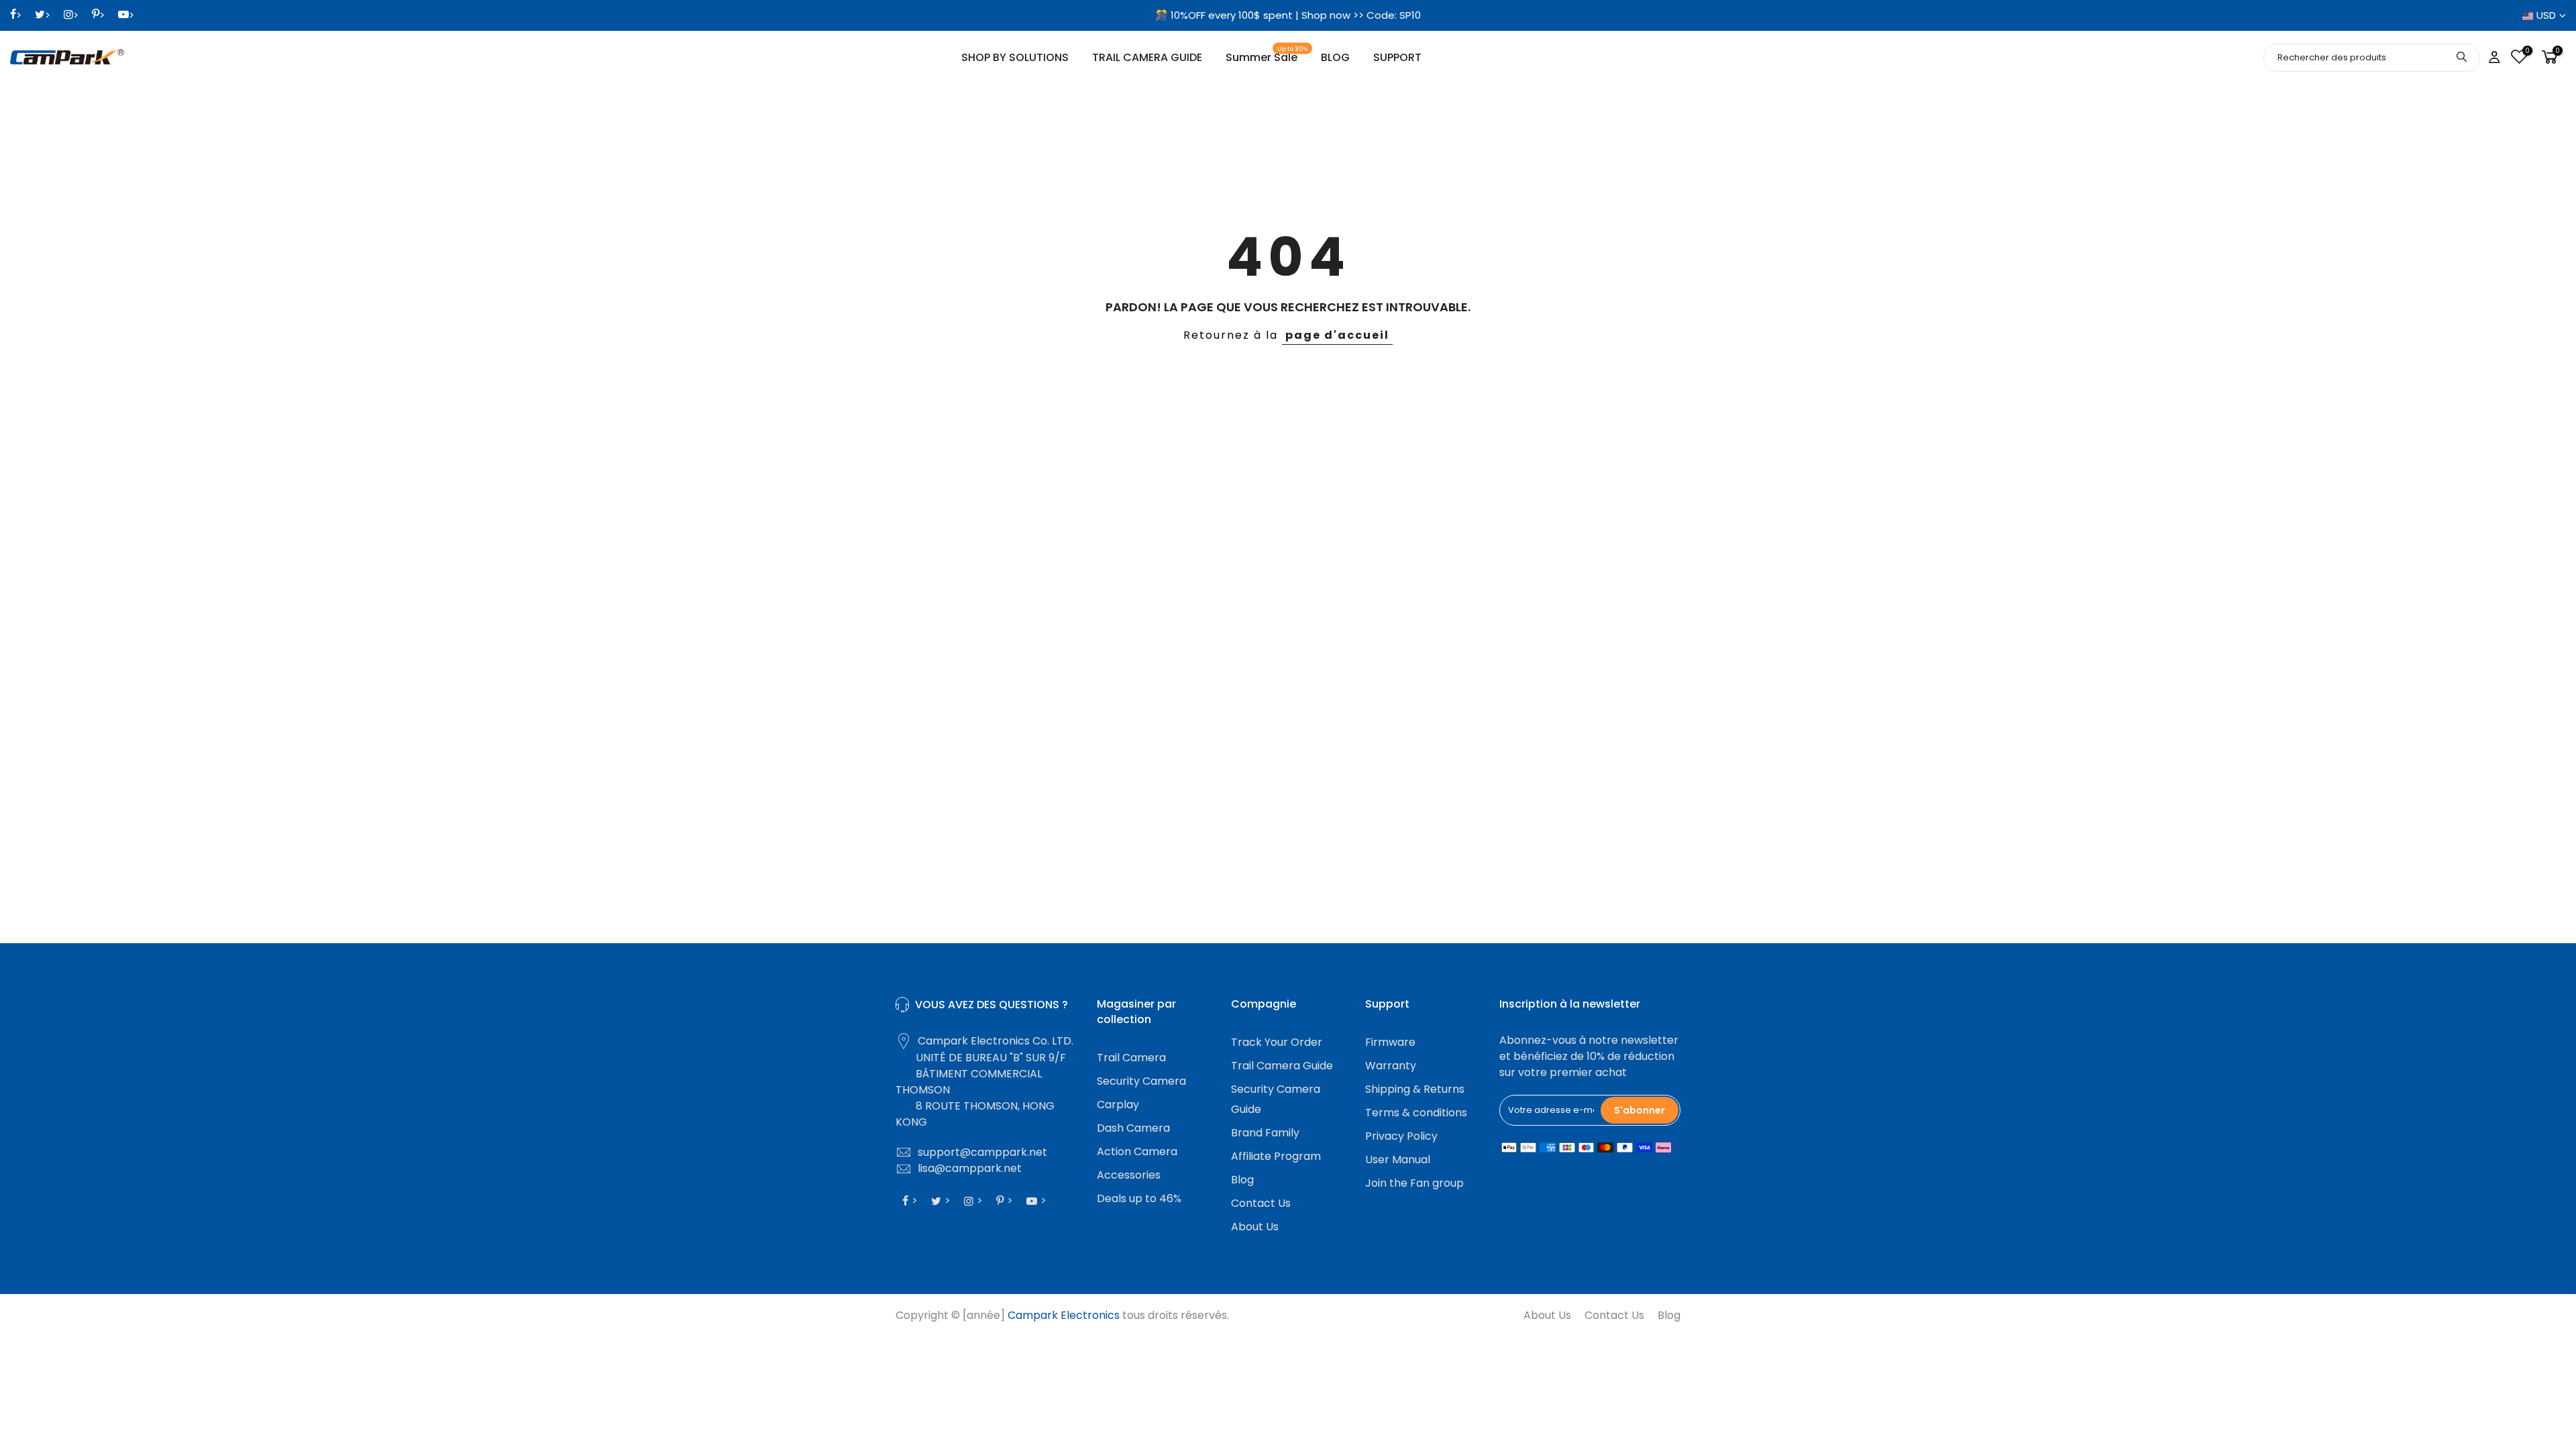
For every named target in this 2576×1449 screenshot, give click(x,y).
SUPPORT (1397, 57)
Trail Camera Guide (1282, 1066)
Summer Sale (1267, 55)
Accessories (1129, 1175)
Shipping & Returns (1415, 1089)
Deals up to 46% (1139, 1198)
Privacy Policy (1401, 1136)
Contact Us (1261, 1203)
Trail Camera (1131, 1058)
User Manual (1398, 1160)
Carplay (1118, 1105)
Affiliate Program (1276, 1156)
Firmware (1390, 1042)
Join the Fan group (1414, 1183)
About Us (1255, 1227)
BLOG (1335, 57)
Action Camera (1137, 1151)
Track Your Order (1277, 1042)
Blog (1242, 1180)
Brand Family (1265, 1133)
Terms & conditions (1416, 1113)
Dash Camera (1133, 1128)
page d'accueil (1337, 335)
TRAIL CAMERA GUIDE (1147, 57)
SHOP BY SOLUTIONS (1015, 57)
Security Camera (1141, 1081)
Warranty (1391, 1066)
